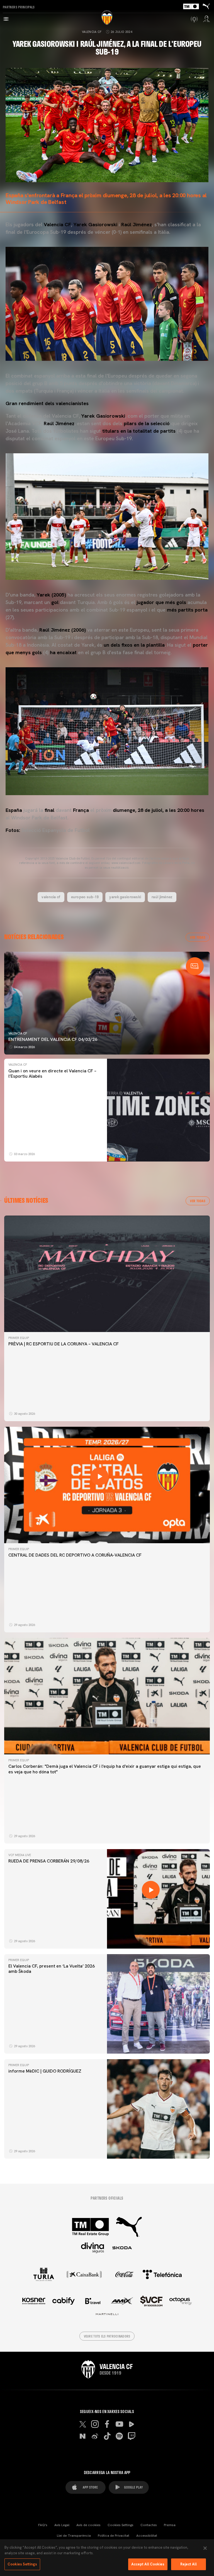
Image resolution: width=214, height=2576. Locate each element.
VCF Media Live (20, 1855)
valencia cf (51, 897)
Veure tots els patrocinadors (107, 2336)
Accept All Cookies (148, 2564)
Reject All (189, 2564)
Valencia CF (92, 32)
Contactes (149, 2525)
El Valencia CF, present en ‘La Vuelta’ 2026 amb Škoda (52, 1969)
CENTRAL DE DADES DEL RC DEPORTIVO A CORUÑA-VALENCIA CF (75, 1555)
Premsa (170, 2525)
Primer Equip (19, 1338)
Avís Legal (62, 2525)
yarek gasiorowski (125, 897)
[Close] (205, 2548)
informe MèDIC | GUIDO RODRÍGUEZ (45, 2071)
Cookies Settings (121, 2525)
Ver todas (198, 937)
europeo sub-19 (85, 897)
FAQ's (43, 2525)
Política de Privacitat (114, 2536)
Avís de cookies (88, 2525)
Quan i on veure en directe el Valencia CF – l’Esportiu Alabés (52, 1073)
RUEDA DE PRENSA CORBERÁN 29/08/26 (49, 1861)
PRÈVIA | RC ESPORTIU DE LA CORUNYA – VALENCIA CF (64, 1344)
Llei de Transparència (74, 2536)
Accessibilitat (147, 2536)
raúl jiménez (162, 897)
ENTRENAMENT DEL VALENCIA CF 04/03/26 (53, 1039)
